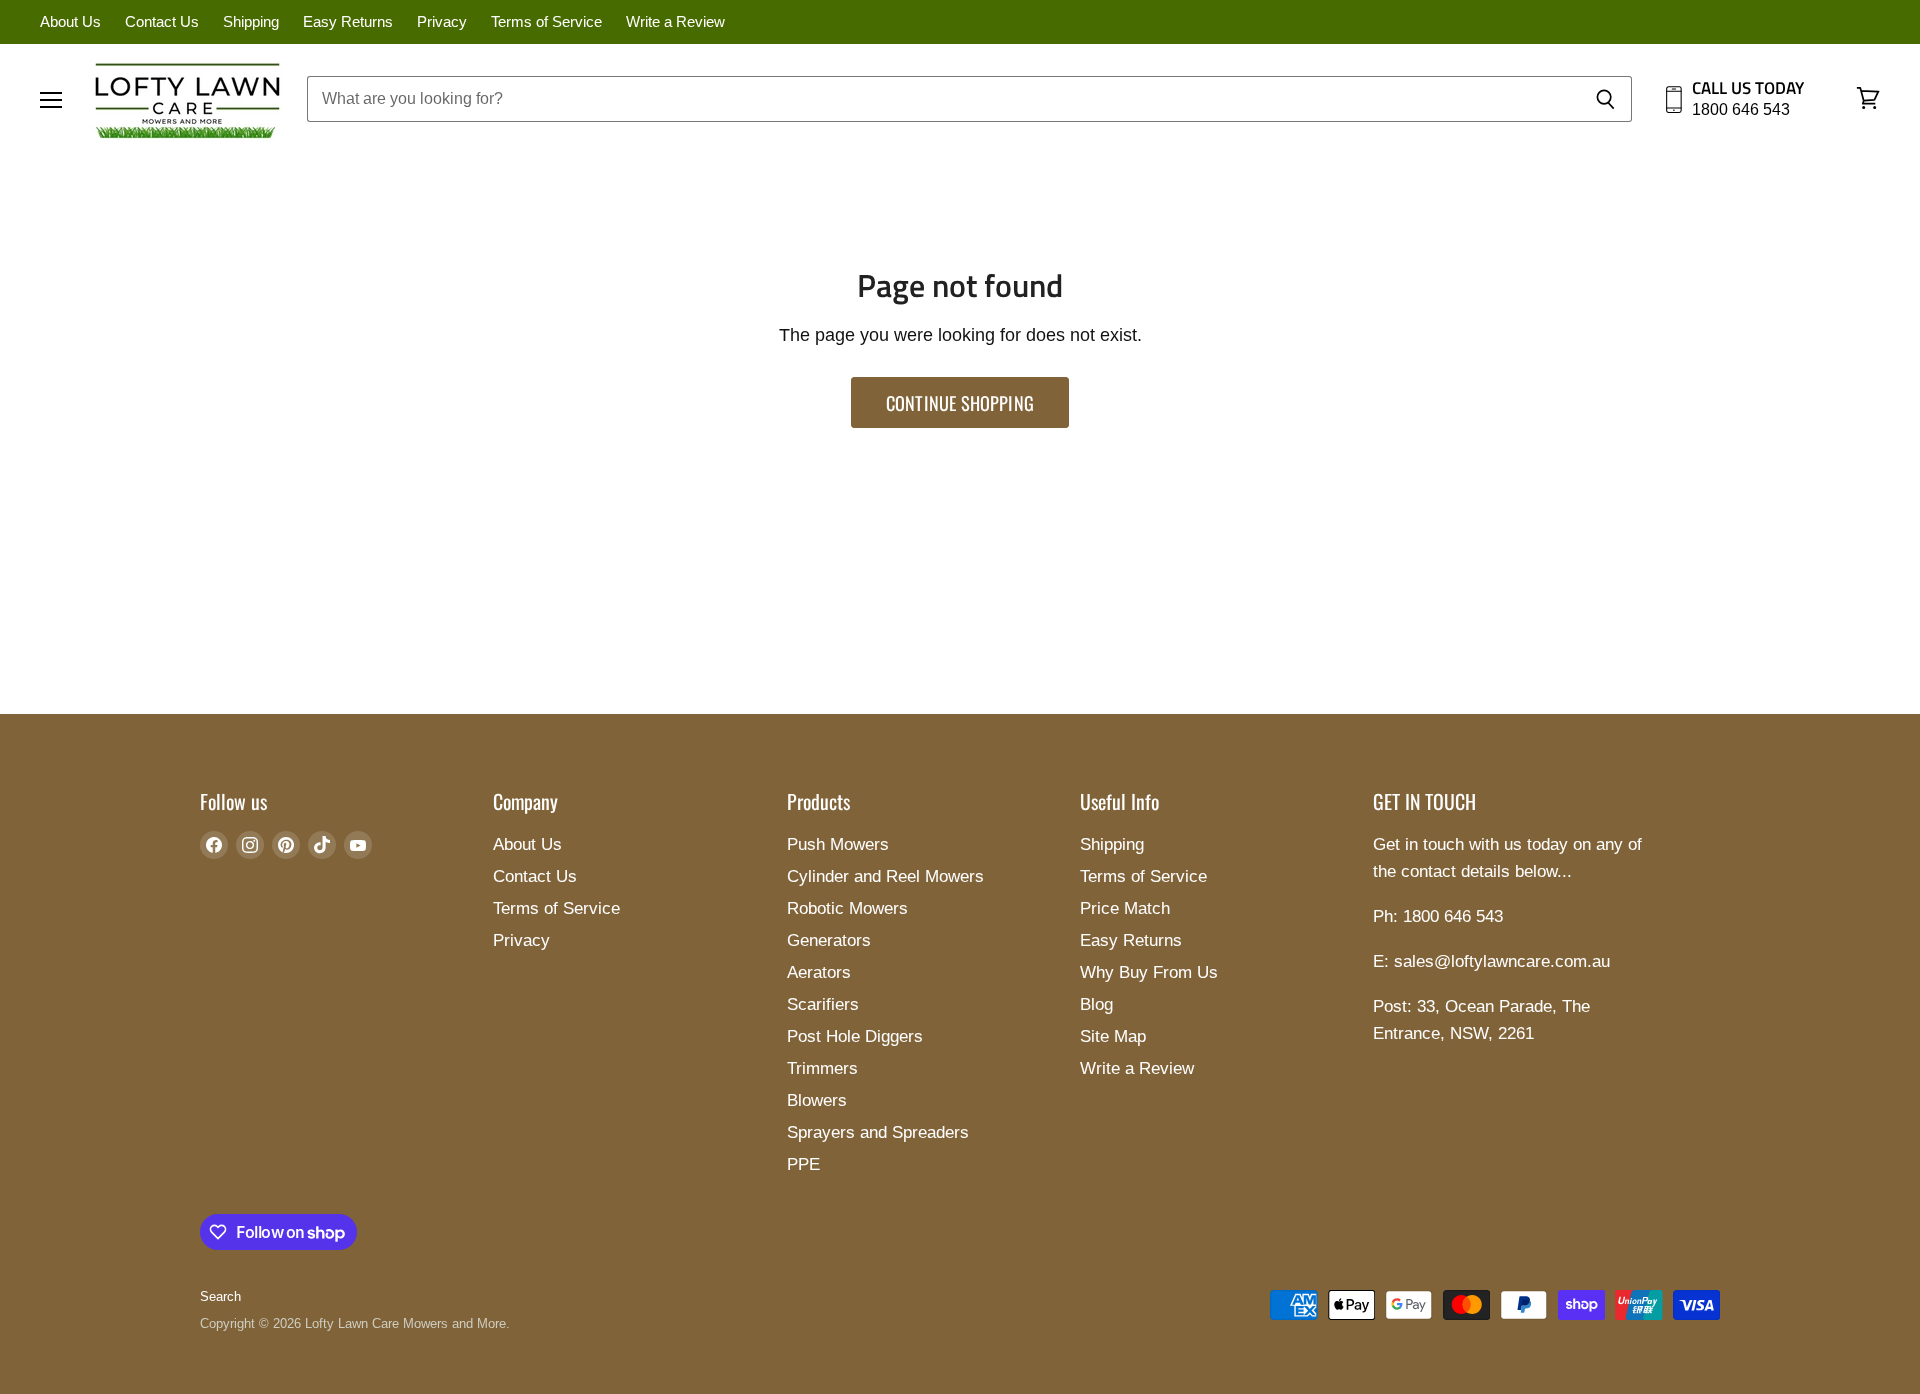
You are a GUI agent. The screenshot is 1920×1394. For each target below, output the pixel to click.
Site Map (1113, 1036)
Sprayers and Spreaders (878, 1132)
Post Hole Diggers (855, 1036)
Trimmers (822, 1068)
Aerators (819, 972)
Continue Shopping (960, 402)
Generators (829, 940)
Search (220, 1296)
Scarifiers (823, 1004)
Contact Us (162, 22)
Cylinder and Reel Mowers (885, 876)
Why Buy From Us (1149, 972)
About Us (70, 22)
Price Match (1125, 908)
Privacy (442, 22)
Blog (1096, 1004)
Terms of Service (546, 22)
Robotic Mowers (847, 908)
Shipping (251, 22)
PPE (803, 1164)
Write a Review (675, 22)
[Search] (1605, 99)
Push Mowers (838, 844)
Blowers (817, 1100)
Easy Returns (348, 22)
